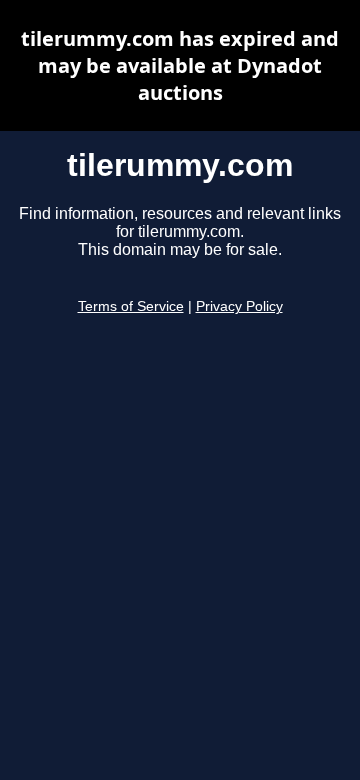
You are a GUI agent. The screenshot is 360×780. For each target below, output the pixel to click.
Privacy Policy (239, 306)
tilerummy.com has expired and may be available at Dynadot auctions (180, 65)
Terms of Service (131, 306)
